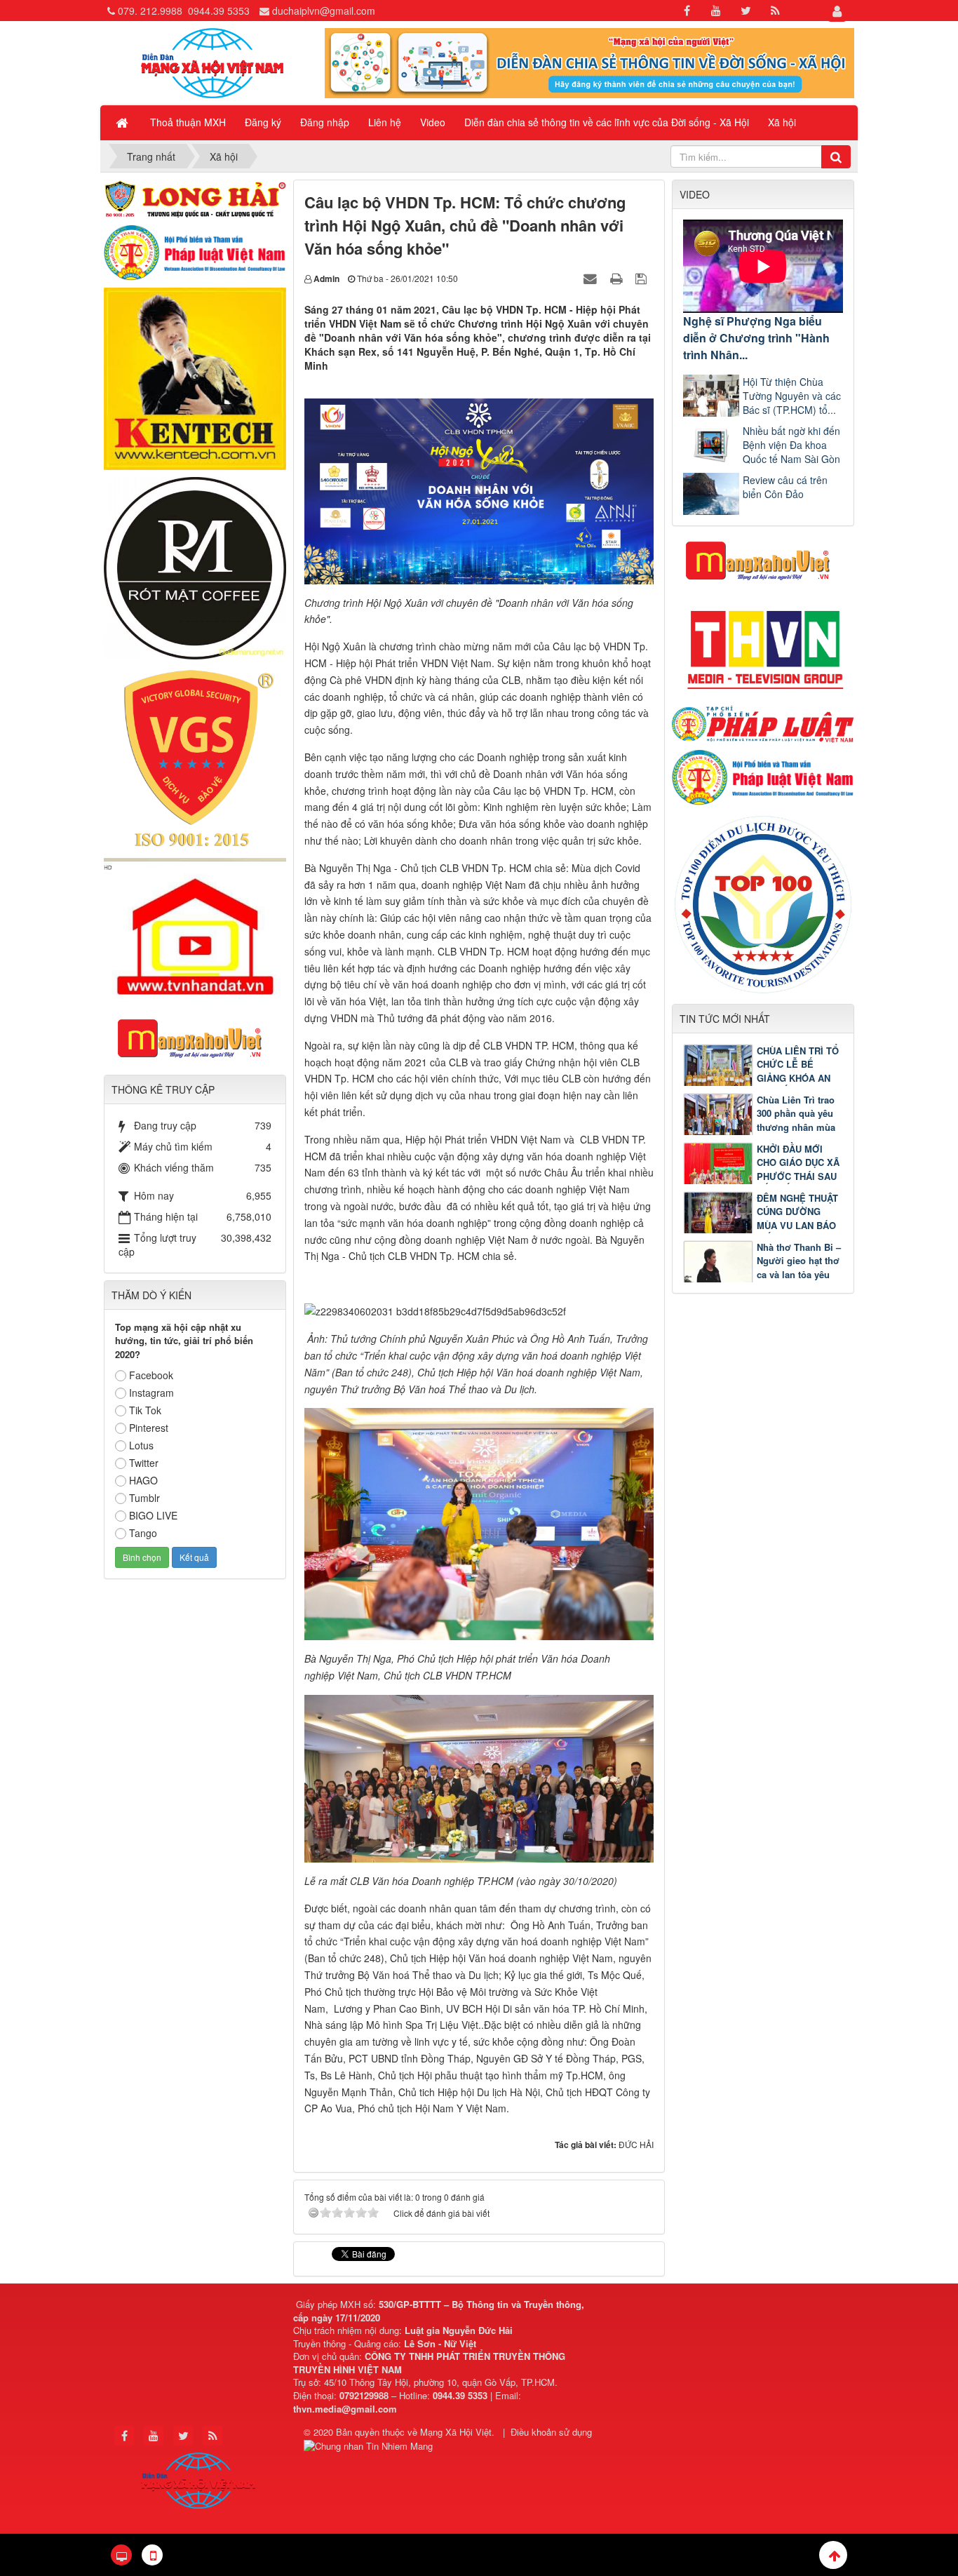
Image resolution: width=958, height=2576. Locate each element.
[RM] (195, 567)
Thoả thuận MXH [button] (188, 122)
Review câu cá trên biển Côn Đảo (785, 487)
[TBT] (195, 377)
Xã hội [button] (782, 122)
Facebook (151, 1375)
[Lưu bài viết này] (643, 278)
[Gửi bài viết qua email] (592, 278)
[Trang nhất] (123, 122)
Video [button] (433, 122)
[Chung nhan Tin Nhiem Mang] (370, 2445)
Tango (143, 1533)
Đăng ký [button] (263, 122)
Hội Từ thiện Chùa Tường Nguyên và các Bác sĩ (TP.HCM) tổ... (792, 396)
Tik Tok (145, 1410)
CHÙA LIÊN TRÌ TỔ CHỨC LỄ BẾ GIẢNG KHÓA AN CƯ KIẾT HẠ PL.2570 (761, 1078)
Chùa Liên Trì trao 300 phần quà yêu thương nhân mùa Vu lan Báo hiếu (796, 1120)
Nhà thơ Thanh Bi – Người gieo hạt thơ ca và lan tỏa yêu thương (799, 1268)
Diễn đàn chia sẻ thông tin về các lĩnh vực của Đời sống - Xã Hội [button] (607, 122)
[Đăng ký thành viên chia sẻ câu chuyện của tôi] (589, 62)
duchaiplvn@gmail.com (324, 11)
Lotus (141, 1445)
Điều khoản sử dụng (551, 2432)
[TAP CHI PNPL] (763, 723)
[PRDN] (763, 560)
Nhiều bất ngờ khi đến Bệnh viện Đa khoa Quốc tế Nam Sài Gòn (791, 445)
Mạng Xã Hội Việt (456, 2432)
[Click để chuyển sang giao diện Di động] (152, 2555)
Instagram (151, 1393)
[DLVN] (763, 903)
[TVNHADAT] (195, 929)
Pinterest (149, 1428)
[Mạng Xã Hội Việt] (212, 62)
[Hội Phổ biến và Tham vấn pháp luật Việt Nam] (763, 776)
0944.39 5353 (219, 11)
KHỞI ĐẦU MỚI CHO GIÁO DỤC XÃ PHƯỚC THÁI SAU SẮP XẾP (798, 1169)
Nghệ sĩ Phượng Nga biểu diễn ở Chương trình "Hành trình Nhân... (756, 338)
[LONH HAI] (195, 197)
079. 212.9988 (150, 11)
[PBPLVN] (195, 251)
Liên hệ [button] (385, 122)
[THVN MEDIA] (763, 645)
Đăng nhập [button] (325, 122)
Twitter (144, 1463)
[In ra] (618, 278)
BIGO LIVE (153, 1515)
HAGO (143, 1480)
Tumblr (144, 1498)
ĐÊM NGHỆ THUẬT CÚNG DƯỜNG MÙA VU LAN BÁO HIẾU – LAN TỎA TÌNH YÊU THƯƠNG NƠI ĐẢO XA (761, 1225)
